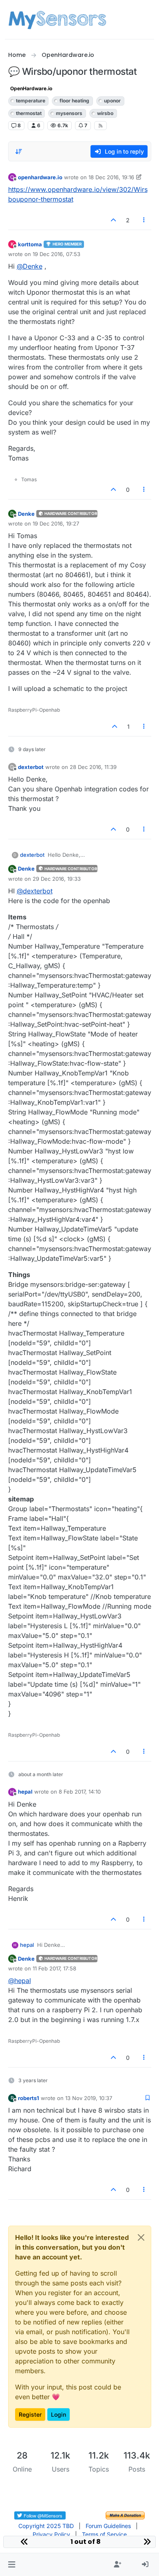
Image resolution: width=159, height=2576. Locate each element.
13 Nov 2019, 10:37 (89, 2098)
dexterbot (31, 767)
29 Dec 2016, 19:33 (57, 879)
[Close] (141, 2237)
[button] (12, 2565)
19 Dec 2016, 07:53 (56, 254)
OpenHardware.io (31, 88)
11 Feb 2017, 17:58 (54, 1968)
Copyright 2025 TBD (46, 2526)
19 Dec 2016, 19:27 (56, 523)
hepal (25, 1792)
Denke (26, 514)
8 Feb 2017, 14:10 (80, 1792)
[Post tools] (144, 220)
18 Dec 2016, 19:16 (111, 177)
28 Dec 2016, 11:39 (93, 767)
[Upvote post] (114, 220)
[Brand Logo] (57, 20)
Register (30, 2414)
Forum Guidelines (108, 2526)
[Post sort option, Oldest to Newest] (19, 152)
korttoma (30, 244)
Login (59, 2414)
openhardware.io (40, 177)
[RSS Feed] (100, 126)
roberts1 (29, 2098)
